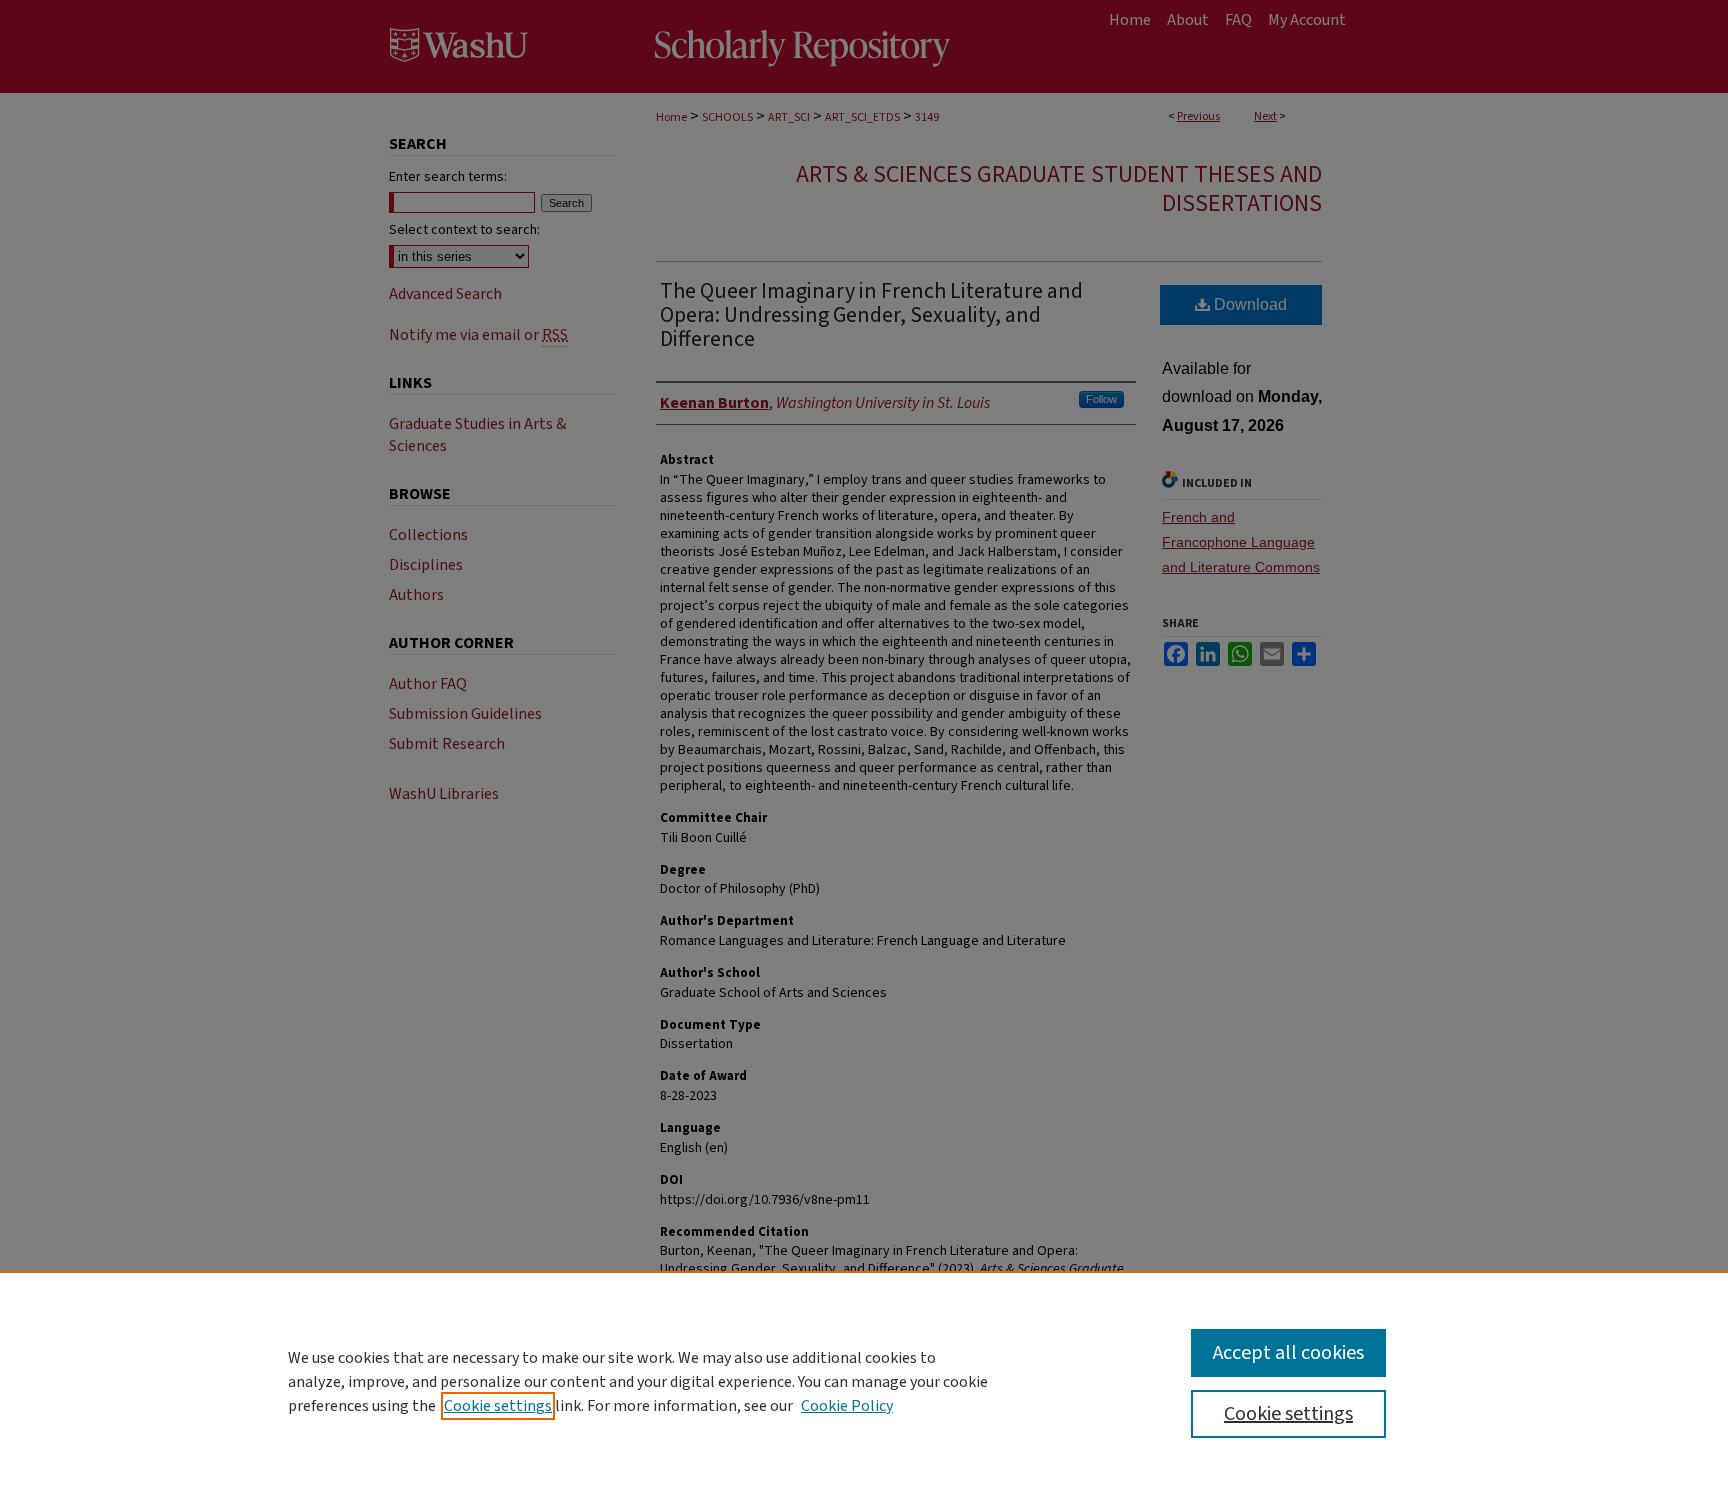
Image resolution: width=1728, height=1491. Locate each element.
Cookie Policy (847, 1406)
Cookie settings (498, 1406)
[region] (864, 1381)
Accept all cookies (1288, 1353)
